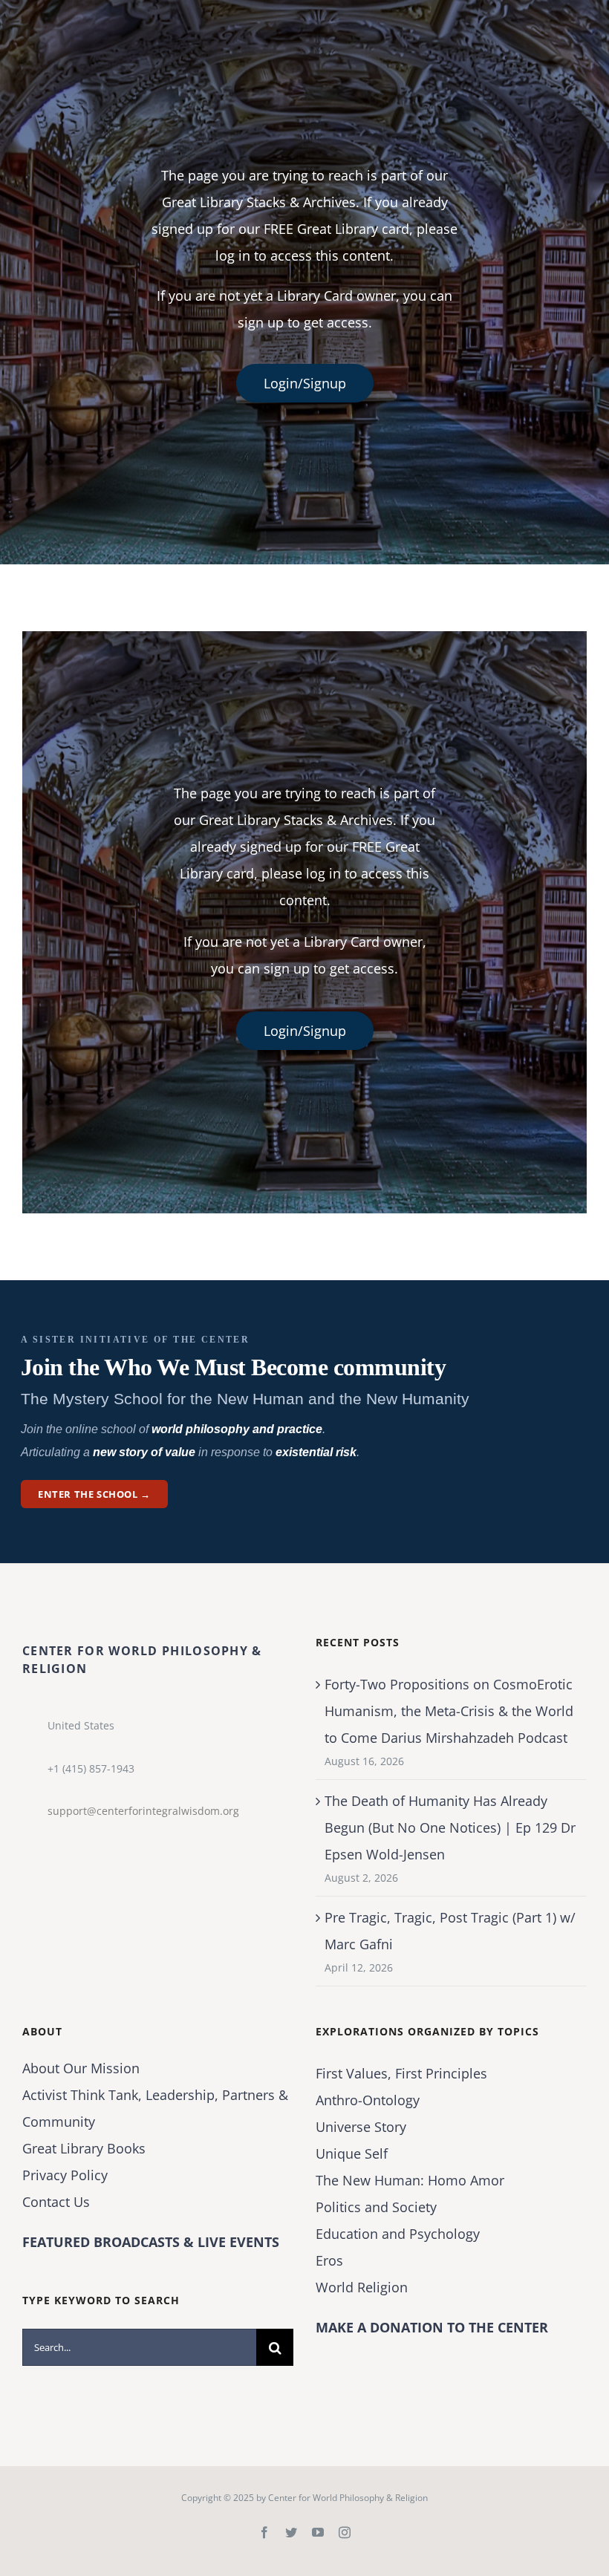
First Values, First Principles (401, 2073)
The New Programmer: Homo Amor (410, 2180)
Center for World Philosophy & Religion (348, 2498)
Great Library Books (84, 2148)
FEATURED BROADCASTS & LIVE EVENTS (151, 2242)
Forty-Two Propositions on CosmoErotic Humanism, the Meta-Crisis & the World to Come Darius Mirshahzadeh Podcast (449, 1711)
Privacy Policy (65, 2175)
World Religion (362, 2287)
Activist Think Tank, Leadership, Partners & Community (155, 2108)
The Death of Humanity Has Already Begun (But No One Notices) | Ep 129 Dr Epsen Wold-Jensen (450, 1827)
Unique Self (352, 2153)
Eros (329, 2260)
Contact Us (56, 2202)
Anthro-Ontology (368, 2100)
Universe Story (361, 2127)
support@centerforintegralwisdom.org (143, 1811)
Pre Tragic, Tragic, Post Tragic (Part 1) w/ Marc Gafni (450, 1931)
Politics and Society (376, 2207)
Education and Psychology (398, 2234)
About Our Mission (81, 2068)
